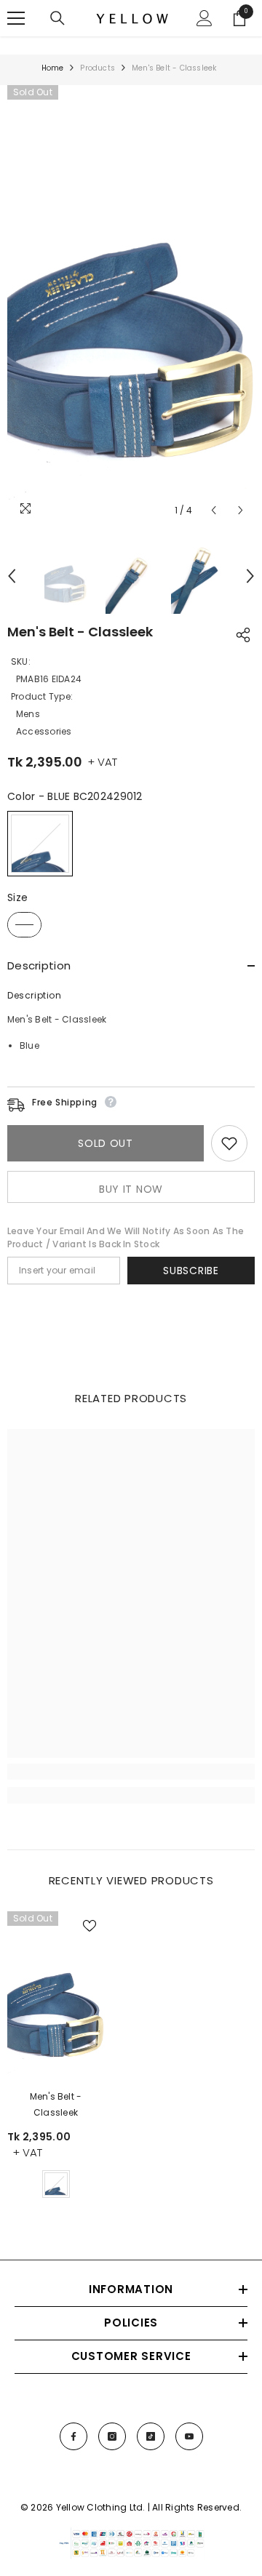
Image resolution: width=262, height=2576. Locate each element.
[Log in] (205, 18)
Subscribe (191, 1271)
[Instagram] (112, 2436)
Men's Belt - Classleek (56, 2104)
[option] (131, 305)
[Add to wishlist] (229, 1143)
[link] (131, 1772)
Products (98, 68)
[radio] (40, 844)
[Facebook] (74, 2436)
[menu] (16, 18)
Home (53, 68)
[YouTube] (189, 2436)
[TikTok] (151, 2436)
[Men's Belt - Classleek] (56, 1997)
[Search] (57, 18)
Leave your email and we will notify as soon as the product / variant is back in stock (126, 1237)
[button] (214, 510)
